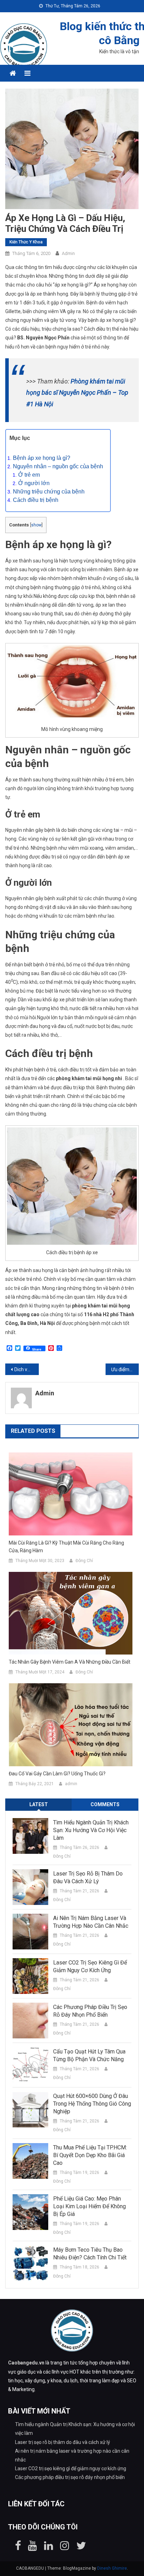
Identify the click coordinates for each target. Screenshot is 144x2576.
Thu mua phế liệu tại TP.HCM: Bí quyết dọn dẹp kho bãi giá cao (90, 2155)
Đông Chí (84, 1561)
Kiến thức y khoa (26, 242)
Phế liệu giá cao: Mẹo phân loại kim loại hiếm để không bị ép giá (89, 2206)
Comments (105, 1804)
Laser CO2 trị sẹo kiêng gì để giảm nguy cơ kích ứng (90, 1966)
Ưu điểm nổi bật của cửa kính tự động (125, 1369)
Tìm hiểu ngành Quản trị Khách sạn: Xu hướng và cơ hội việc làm (91, 1830)
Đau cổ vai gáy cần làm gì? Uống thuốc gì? (57, 1774)
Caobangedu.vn (26, 2363)
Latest (39, 1804)
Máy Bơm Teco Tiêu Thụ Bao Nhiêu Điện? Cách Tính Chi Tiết (90, 2254)
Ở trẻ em (29, 475)
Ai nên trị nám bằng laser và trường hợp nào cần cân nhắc (91, 1922)
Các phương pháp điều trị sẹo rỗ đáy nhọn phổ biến (90, 2011)
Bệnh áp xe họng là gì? (42, 458)
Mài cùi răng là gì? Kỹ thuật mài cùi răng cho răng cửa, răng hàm (66, 1547)
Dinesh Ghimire (112, 2568)
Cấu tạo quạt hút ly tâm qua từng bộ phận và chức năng (89, 2055)
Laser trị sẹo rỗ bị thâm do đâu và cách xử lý (88, 1877)
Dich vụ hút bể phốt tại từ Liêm (27, 1369)
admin (68, 253)
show (36, 525)
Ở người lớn (34, 483)
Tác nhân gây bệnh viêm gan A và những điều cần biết (70, 1662)
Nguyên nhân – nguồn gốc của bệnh (58, 466)
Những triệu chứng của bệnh (49, 492)
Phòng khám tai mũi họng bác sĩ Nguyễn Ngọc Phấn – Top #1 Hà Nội (77, 393)
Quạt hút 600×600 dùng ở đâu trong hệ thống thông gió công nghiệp (92, 2104)
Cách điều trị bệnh (36, 500)
